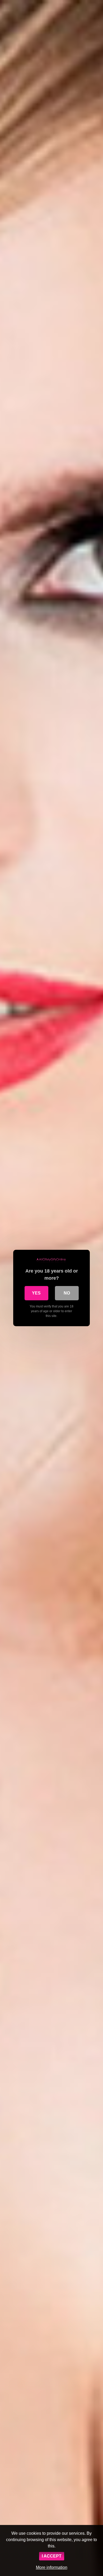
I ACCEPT (52, 2556)
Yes (36, 1293)
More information (52, 2567)
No (67, 1293)
